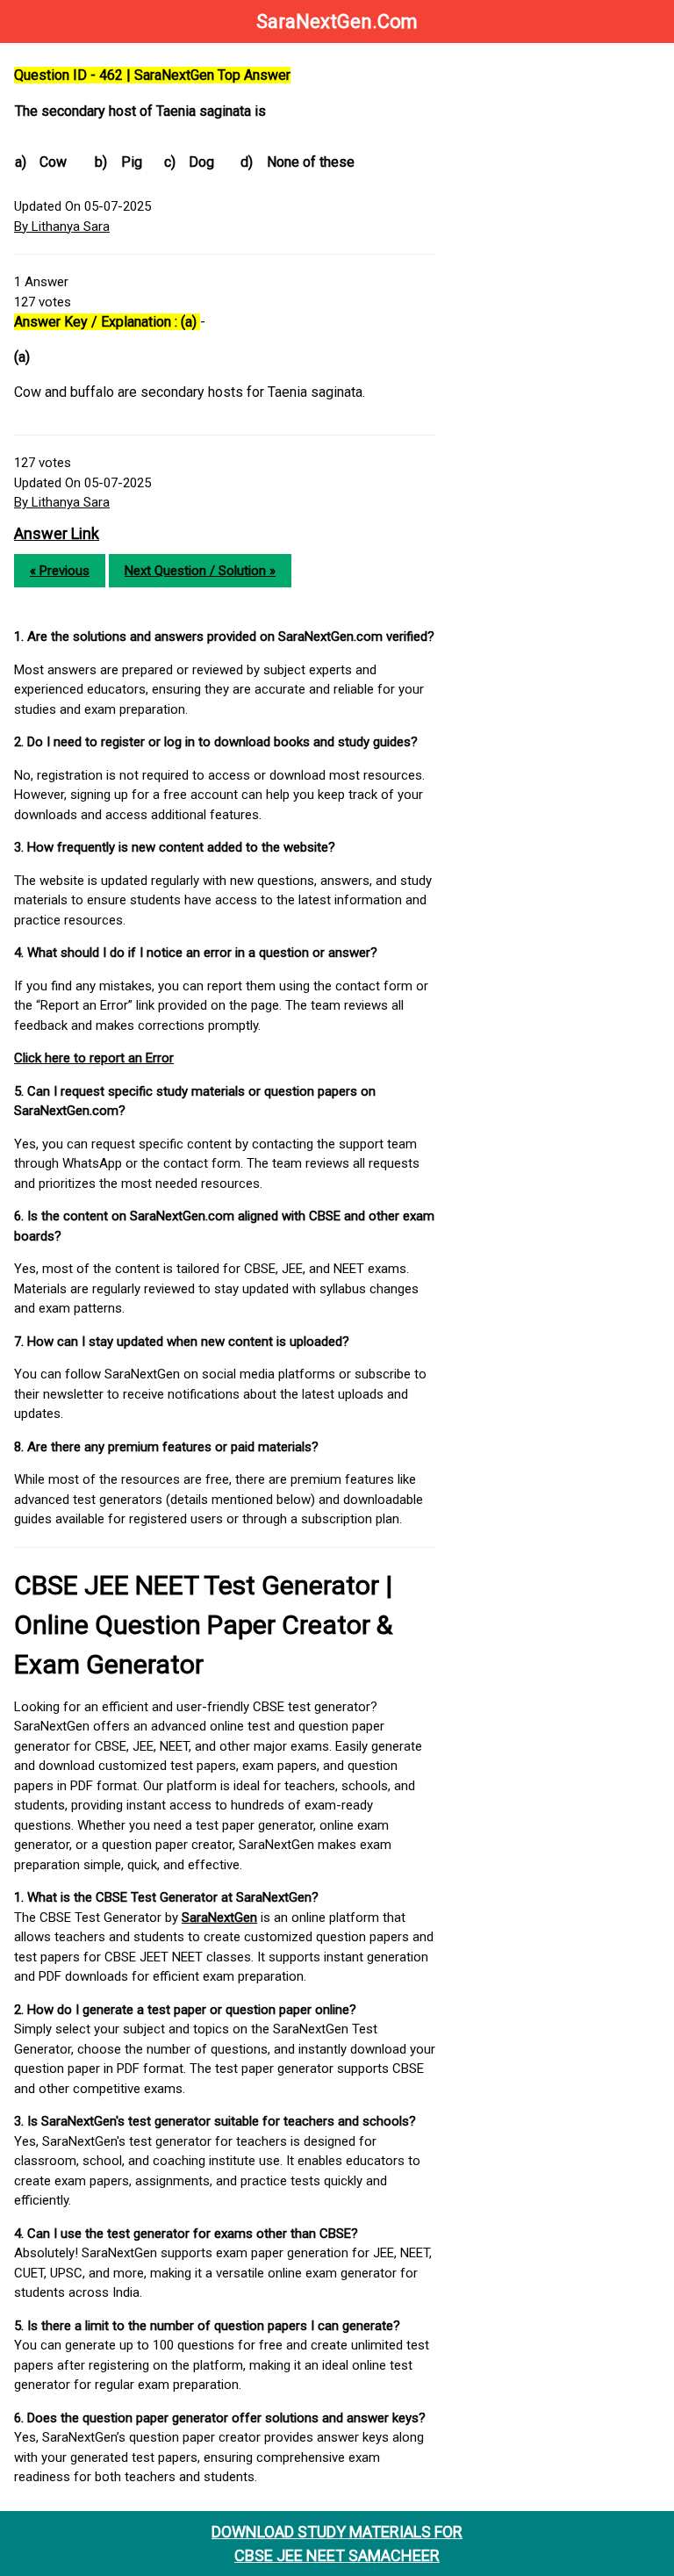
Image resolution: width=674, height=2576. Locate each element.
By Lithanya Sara (62, 227)
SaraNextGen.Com (337, 22)
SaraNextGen (219, 1918)
